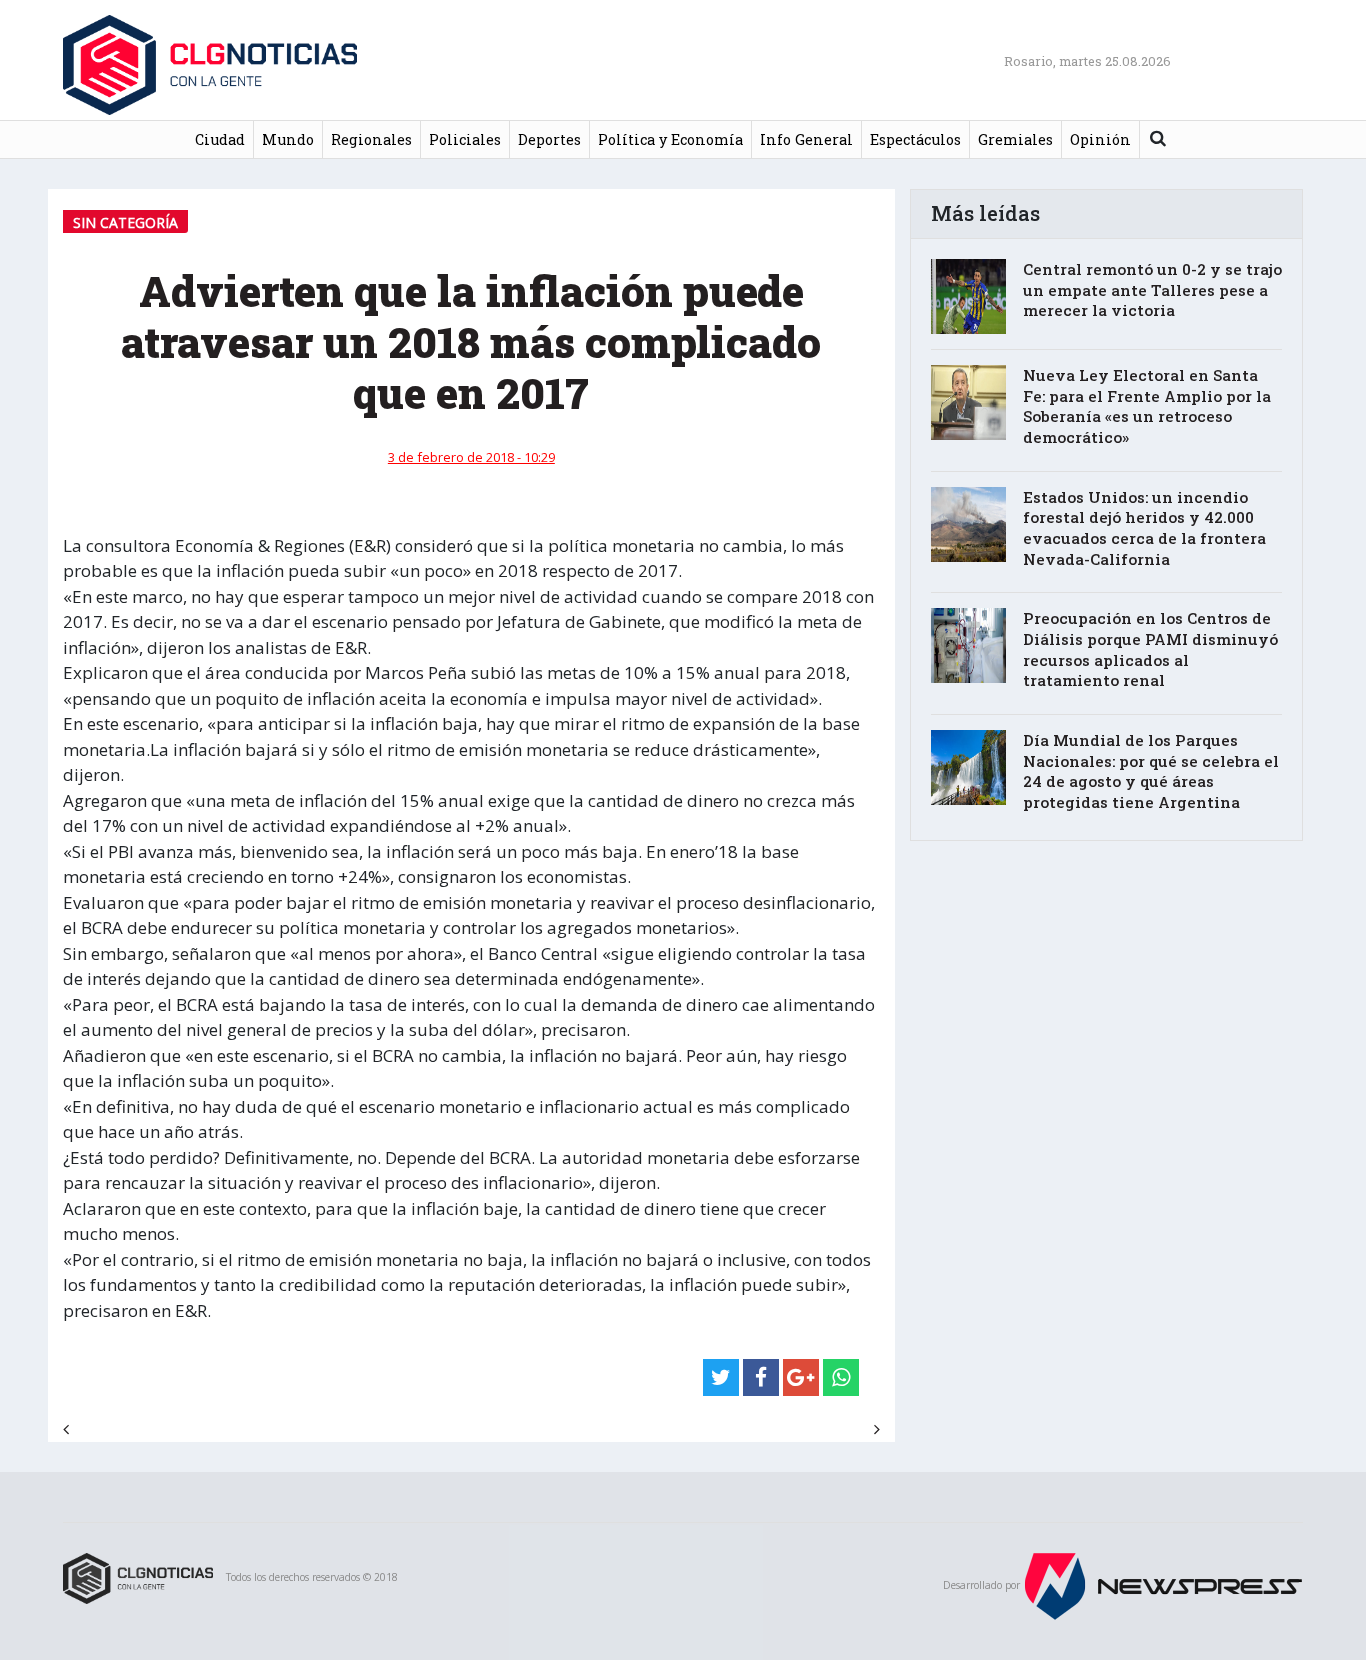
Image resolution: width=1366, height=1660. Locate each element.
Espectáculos (915, 139)
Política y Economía (670, 139)
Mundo (288, 139)
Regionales (371, 139)
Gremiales (1015, 139)
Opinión (1100, 139)
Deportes (549, 139)
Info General (806, 139)
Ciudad (220, 139)
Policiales (465, 139)
